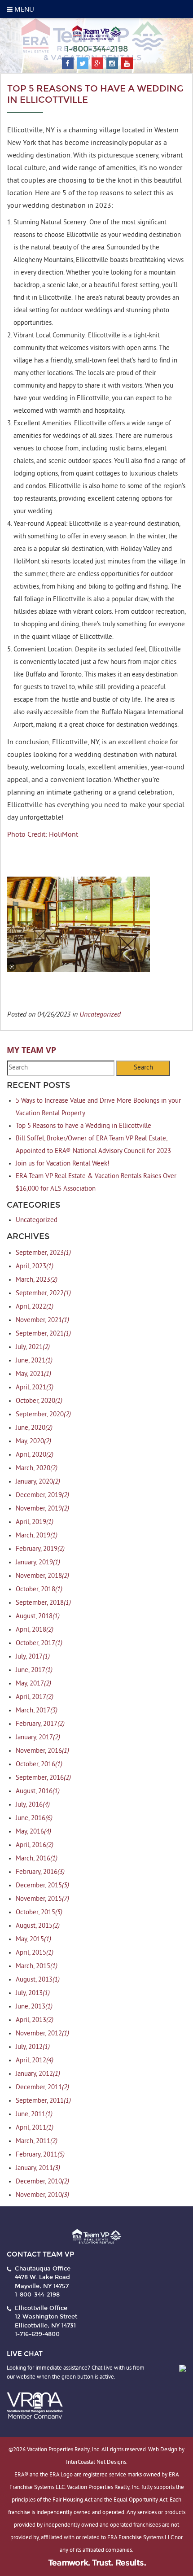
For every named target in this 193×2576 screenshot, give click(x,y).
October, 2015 (39, 1913)
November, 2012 (42, 2034)
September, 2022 (43, 1294)
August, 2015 (38, 1926)
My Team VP (31, 1050)
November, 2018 (42, 1576)
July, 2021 (33, 1347)
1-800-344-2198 (97, 49)
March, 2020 (37, 1469)
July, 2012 (33, 2047)
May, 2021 (33, 1374)
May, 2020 (33, 1442)
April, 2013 (35, 2020)
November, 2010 (42, 2195)
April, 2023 (35, 1267)
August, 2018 (38, 1617)
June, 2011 (34, 2115)
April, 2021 (35, 1388)
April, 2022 (35, 1307)
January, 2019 (38, 1563)
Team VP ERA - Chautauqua (96, 33)
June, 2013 (34, 2007)
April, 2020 (35, 1455)
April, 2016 (35, 1845)
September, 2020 (43, 1415)
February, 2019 (40, 1549)
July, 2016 (33, 1805)
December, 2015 (42, 1886)
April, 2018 (35, 1630)
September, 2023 (43, 1253)
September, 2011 (43, 2101)
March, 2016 (37, 1859)
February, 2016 (40, 1872)
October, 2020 (39, 1401)
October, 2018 (39, 1590)
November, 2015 (42, 1899)
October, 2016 (39, 1765)
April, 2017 (35, 1697)
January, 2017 (38, 1738)
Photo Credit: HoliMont (43, 835)
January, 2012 (38, 2074)
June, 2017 (34, 1670)
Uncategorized (100, 1014)
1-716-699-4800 (37, 2334)
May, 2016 (33, 1832)
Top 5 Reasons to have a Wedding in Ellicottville (83, 1126)
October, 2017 (39, 1644)
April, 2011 (35, 2128)
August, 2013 (38, 1980)
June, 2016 (34, 1818)
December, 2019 (42, 1495)
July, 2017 (33, 1657)
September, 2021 (43, 1334)
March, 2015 (37, 1967)
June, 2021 (34, 1361)
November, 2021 (42, 1321)
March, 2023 (37, 1280)
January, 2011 (38, 2168)
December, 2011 (42, 2088)
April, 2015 (35, 1953)
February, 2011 (40, 2155)
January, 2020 (38, 1482)
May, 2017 (33, 1684)
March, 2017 (37, 1711)
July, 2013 (33, 1993)
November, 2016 (42, 1751)
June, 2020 (34, 1428)
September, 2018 (43, 1603)
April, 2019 (35, 1522)
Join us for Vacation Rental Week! (63, 1164)
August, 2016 (38, 1792)
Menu (23, 9)
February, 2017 (40, 1724)
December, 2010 (42, 2182)
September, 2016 (43, 1778)
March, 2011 (37, 2142)
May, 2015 (33, 1940)
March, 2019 (37, 1536)
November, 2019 (42, 1509)
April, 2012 (35, 2061)
